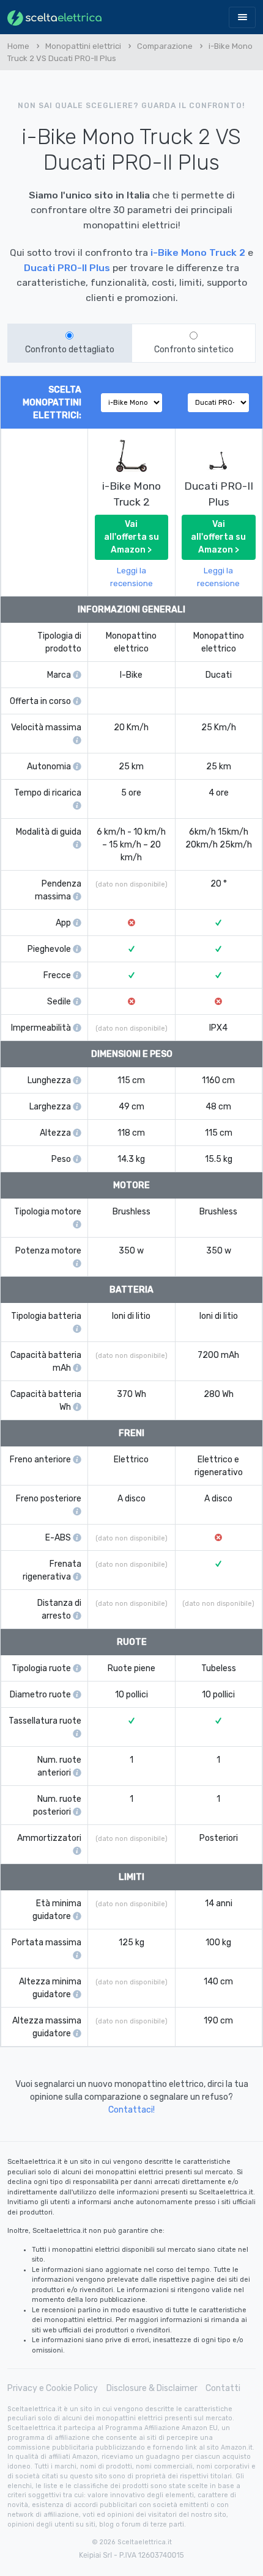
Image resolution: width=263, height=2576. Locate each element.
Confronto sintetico (194, 350)
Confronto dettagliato (70, 350)
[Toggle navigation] (242, 17)
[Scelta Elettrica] (54, 17)
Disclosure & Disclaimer (152, 2388)
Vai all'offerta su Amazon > (131, 537)
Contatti (223, 2388)
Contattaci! (131, 2110)
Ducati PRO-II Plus (67, 268)
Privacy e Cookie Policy (53, 2388)
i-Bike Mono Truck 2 (198, 252)
